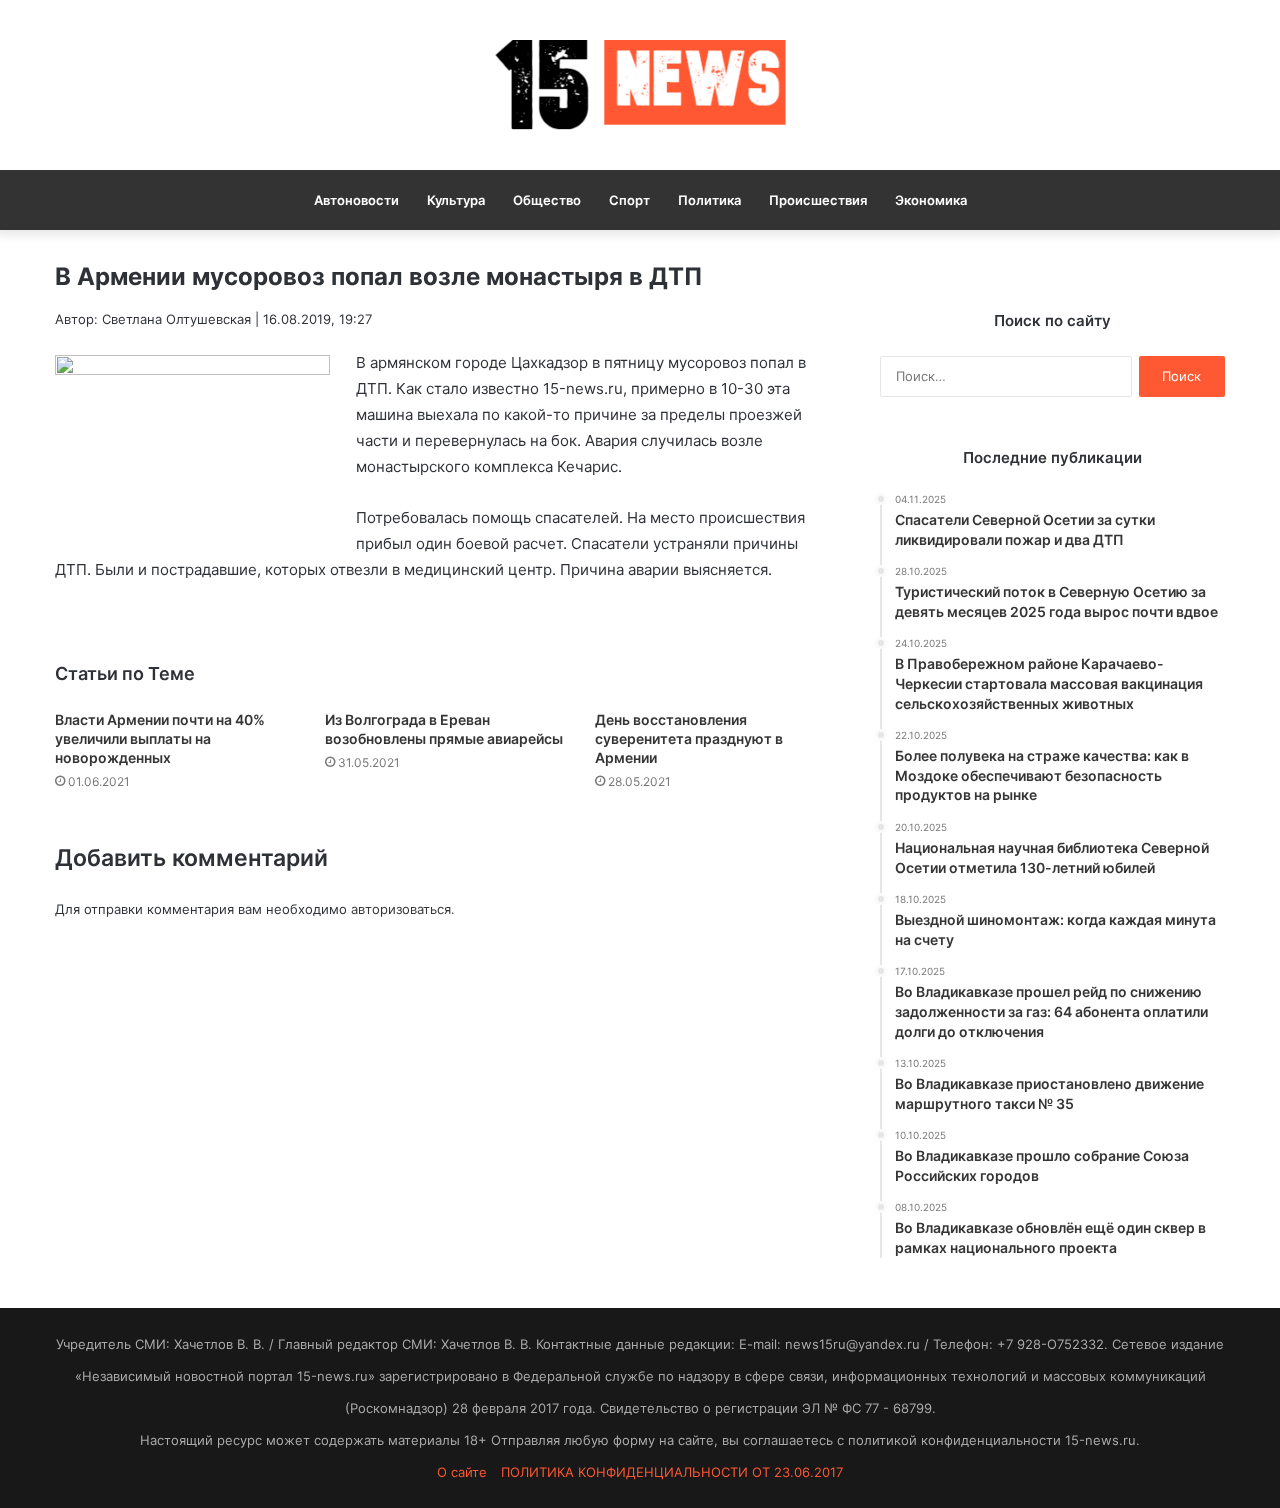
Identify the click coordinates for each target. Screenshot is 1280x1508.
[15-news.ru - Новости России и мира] (640, 85)
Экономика (931, 200)
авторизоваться (401, 909)
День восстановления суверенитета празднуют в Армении (689, 738)
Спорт (629, 200)
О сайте (462, 1472)
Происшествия (818, 200)
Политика (709, 200)
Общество (547, 200)
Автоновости (356, 200)
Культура (456, 200)
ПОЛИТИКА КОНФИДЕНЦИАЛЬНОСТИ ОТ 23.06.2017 (672, 1472)
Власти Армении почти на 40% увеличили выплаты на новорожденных (160, 738)
